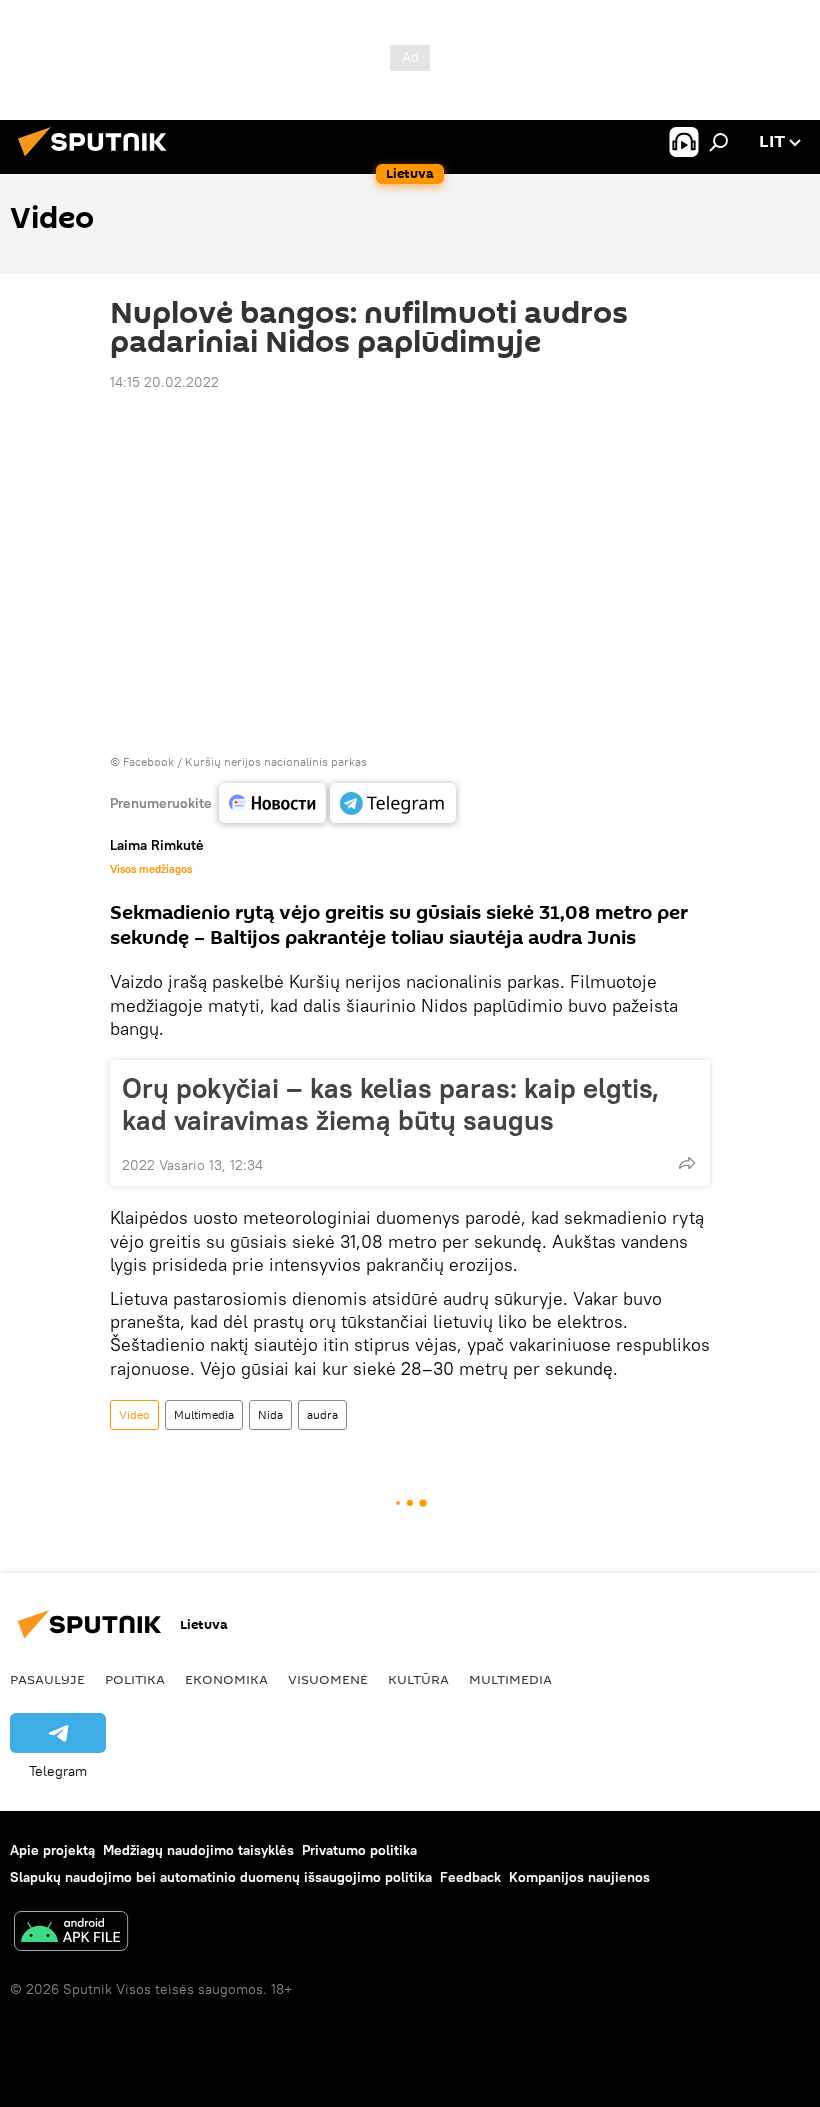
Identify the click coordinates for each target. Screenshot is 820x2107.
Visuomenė (328, 1679)
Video (134, 1414)
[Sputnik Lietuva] (98, 159)
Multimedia (204, 1414)
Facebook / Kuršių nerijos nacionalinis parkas (245, 761)
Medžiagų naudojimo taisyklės (198, 1850)
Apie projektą (52, 1850)
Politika (135, 1679)
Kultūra (418, 1679)
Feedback (470, 1877)
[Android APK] (71, 1933)
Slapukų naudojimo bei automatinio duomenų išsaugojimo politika (221, 1877)
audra (322, 1414)
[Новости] (272, 803)
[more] (687, 1163)
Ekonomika (226, 1679)
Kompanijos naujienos (579, 1877)
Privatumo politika (359, 1850)
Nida (270, 1414)
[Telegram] (393, 803)
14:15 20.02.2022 (164, 382)
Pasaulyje (47, 1679)
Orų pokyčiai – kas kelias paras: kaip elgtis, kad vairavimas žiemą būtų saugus (390, 1104)
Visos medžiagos (151, 869)
